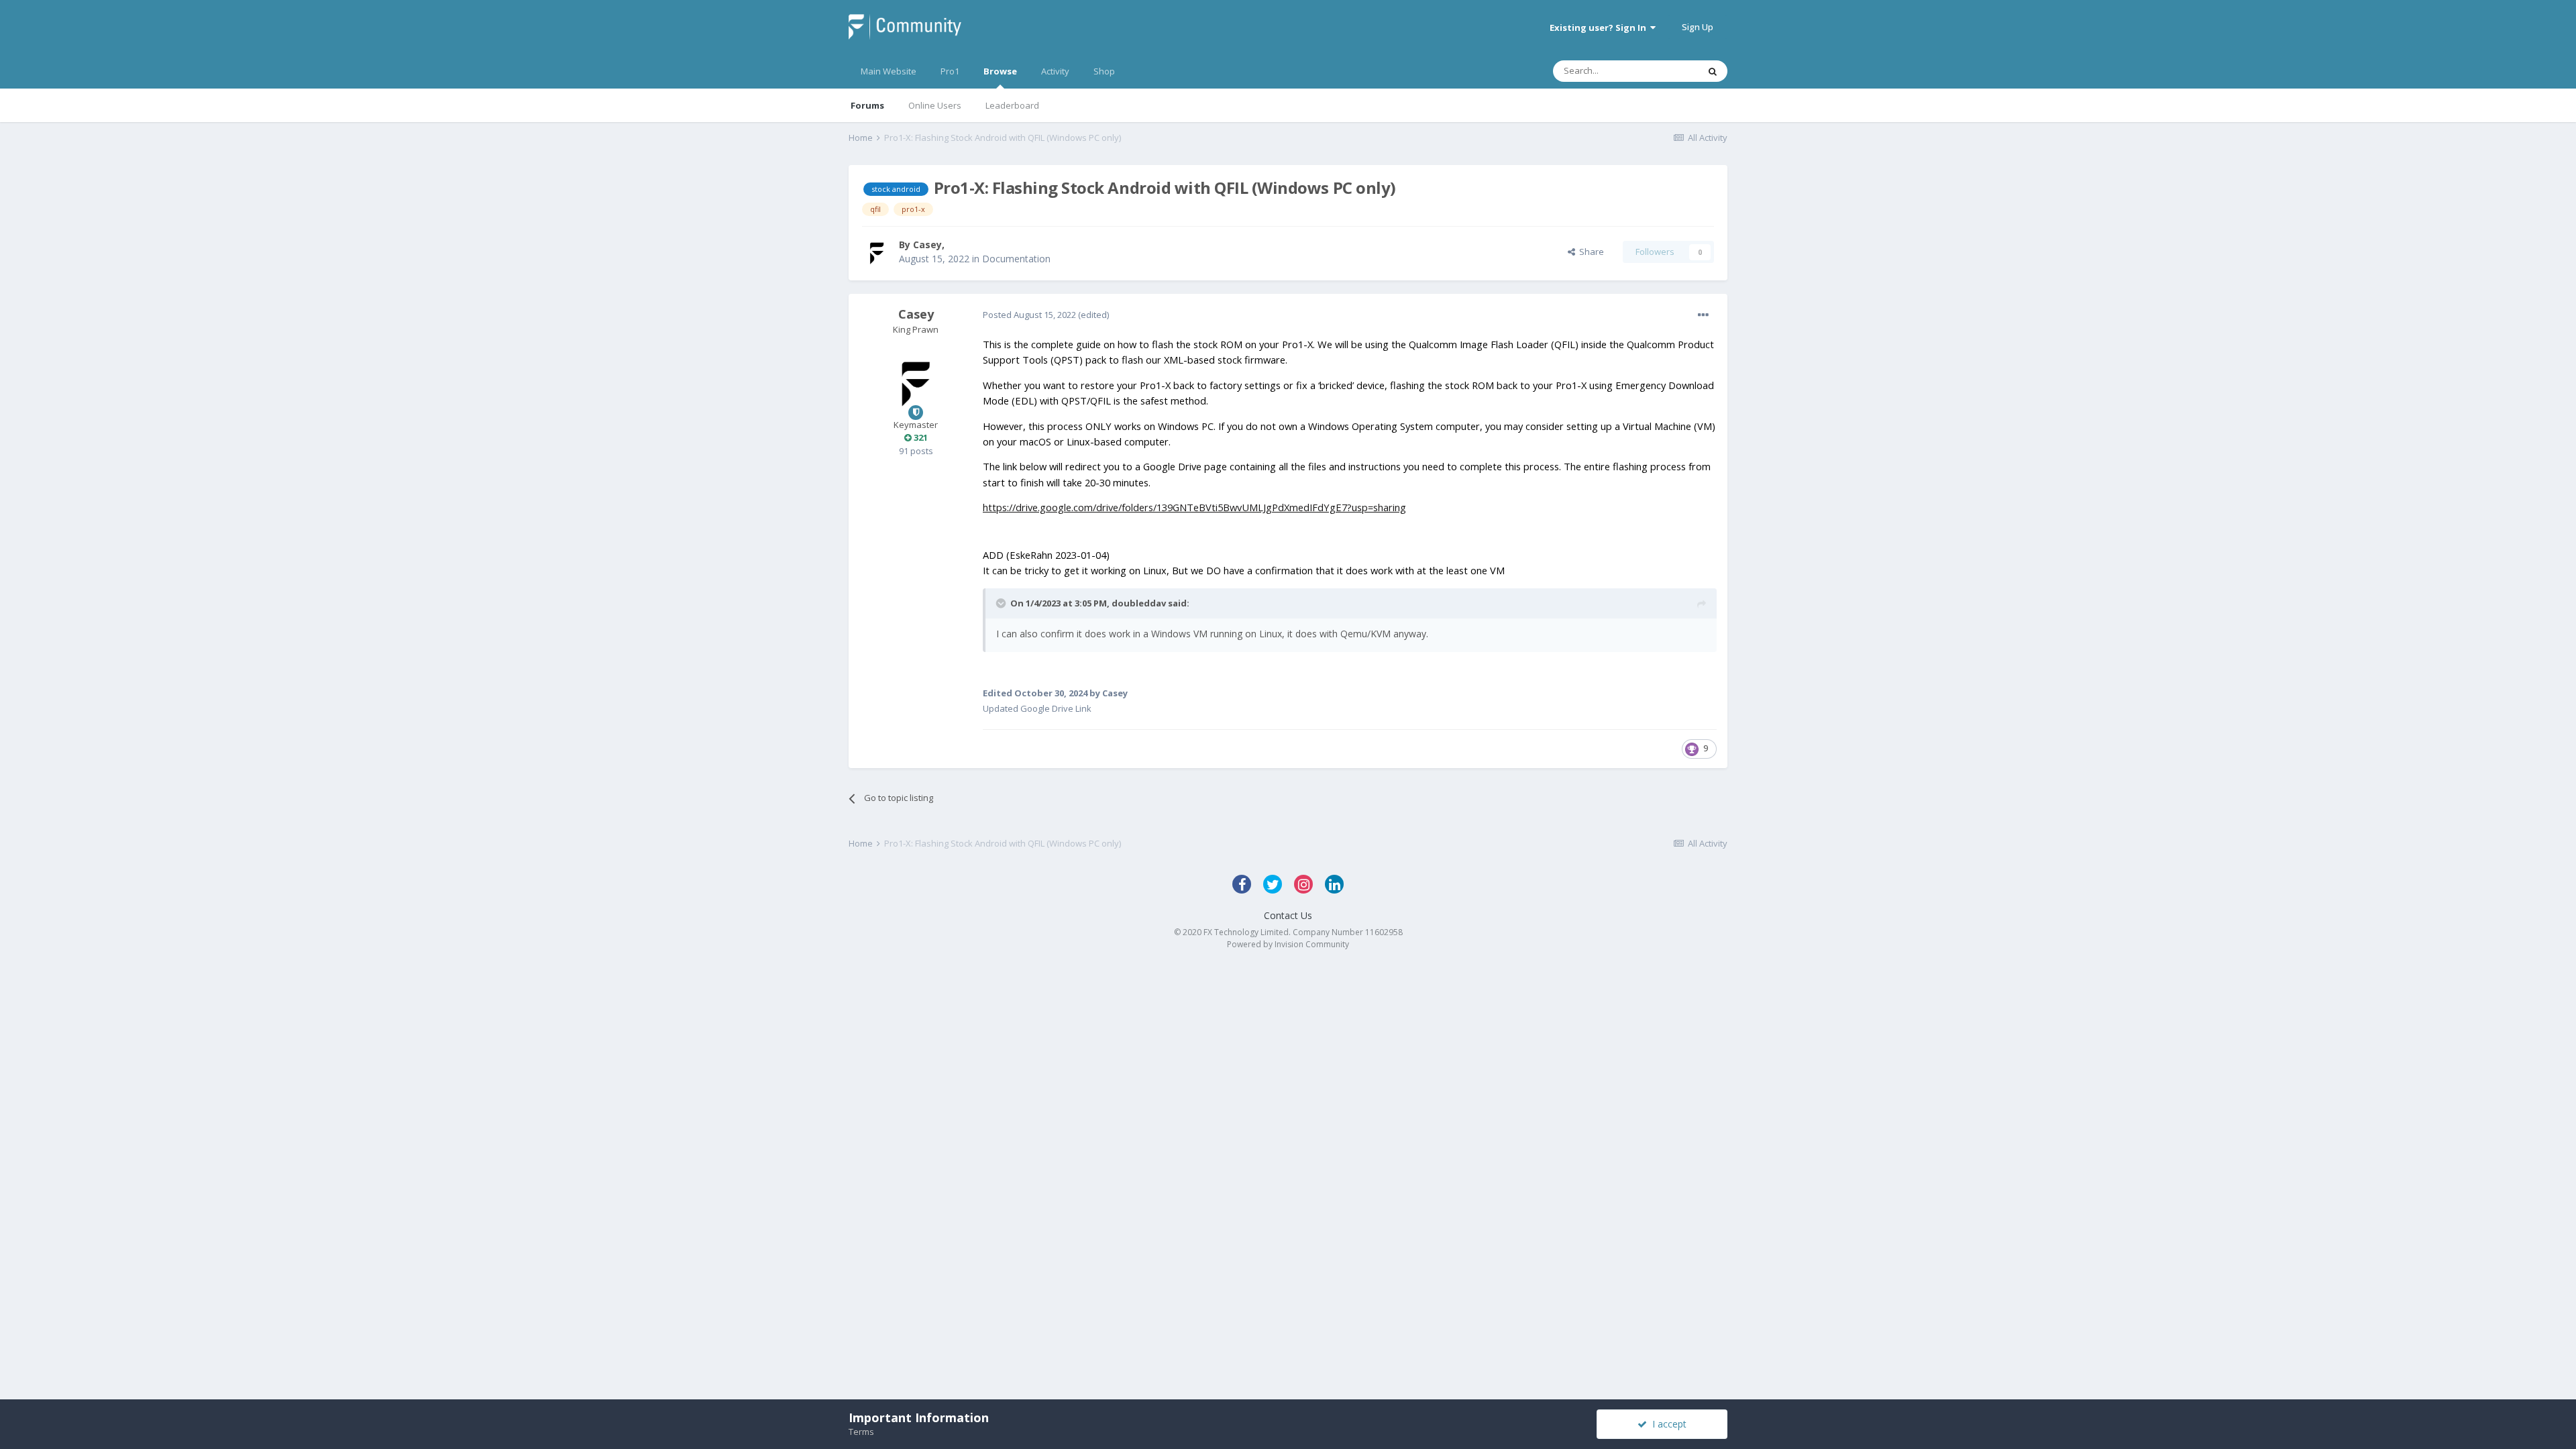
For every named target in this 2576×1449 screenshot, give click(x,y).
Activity (1055, 71)
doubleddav (1139, 603)
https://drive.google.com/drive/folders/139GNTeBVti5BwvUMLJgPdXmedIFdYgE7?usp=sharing (1194, 507)
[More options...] (1703, 315)
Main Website (889, 71)
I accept (1667, 1424)
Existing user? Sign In (1600, 28)
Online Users (935, 105)
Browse (1000, 71)
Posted (1029, 315)
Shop (1104, 71)
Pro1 (950, 71)
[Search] (1713, 71)
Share (1590, 252)
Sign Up (1698, 27)
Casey (927, 245)
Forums (867, 105)
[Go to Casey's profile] (877, 252)
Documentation (1016, 259)
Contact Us (1288, 915)
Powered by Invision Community (1288, 944)
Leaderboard (1012, 105)
